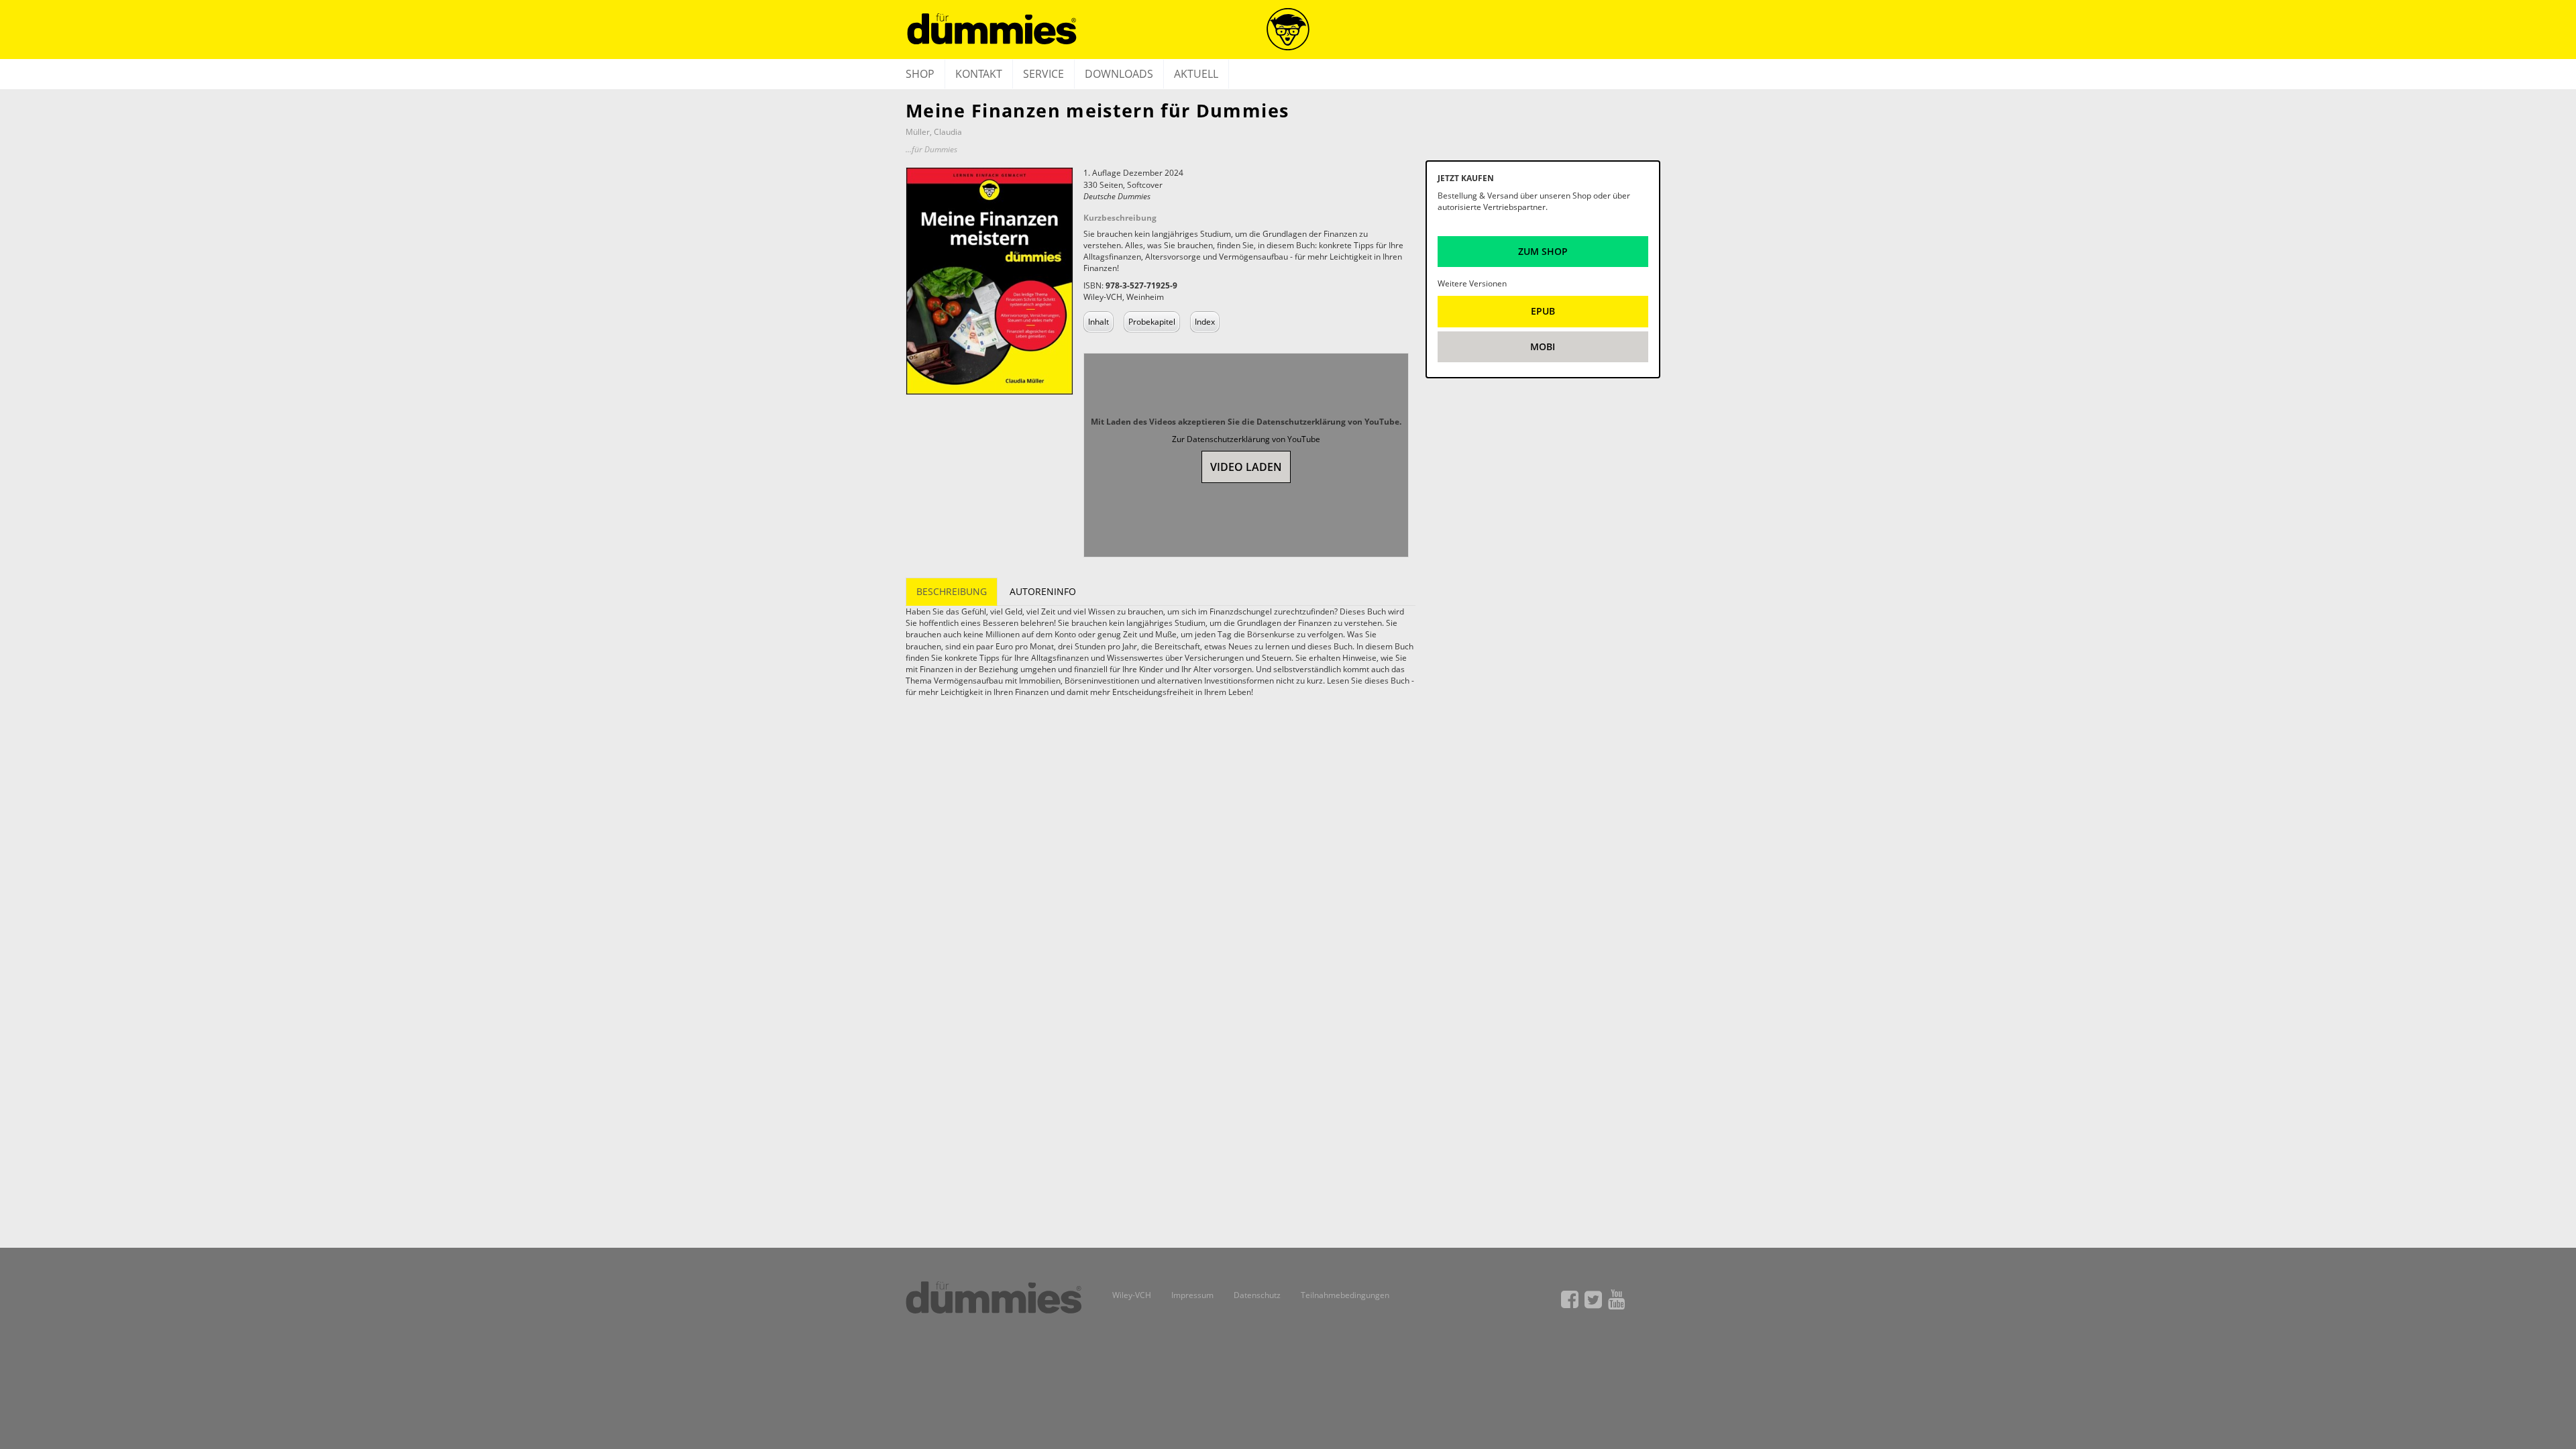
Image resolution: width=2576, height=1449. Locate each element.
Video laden (1246, 467)
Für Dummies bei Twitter (1593, 1299)
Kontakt (979, 74)
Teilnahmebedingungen (1345, 1295)
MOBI (1543, 346)
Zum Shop (1543, 251)
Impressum (1192, 1295)
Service (1043, 74)
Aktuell (1196, 74)
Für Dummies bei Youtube (1617, 1299)
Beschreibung (952, 591)
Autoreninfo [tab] (1043, 591)
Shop (920, 74)
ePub (1543, 311)
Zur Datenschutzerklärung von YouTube (1246, 439)
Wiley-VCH (1132, 1295)
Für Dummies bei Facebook (1570, 1299)
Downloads (1119, 74)
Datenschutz (1257, 1295)
